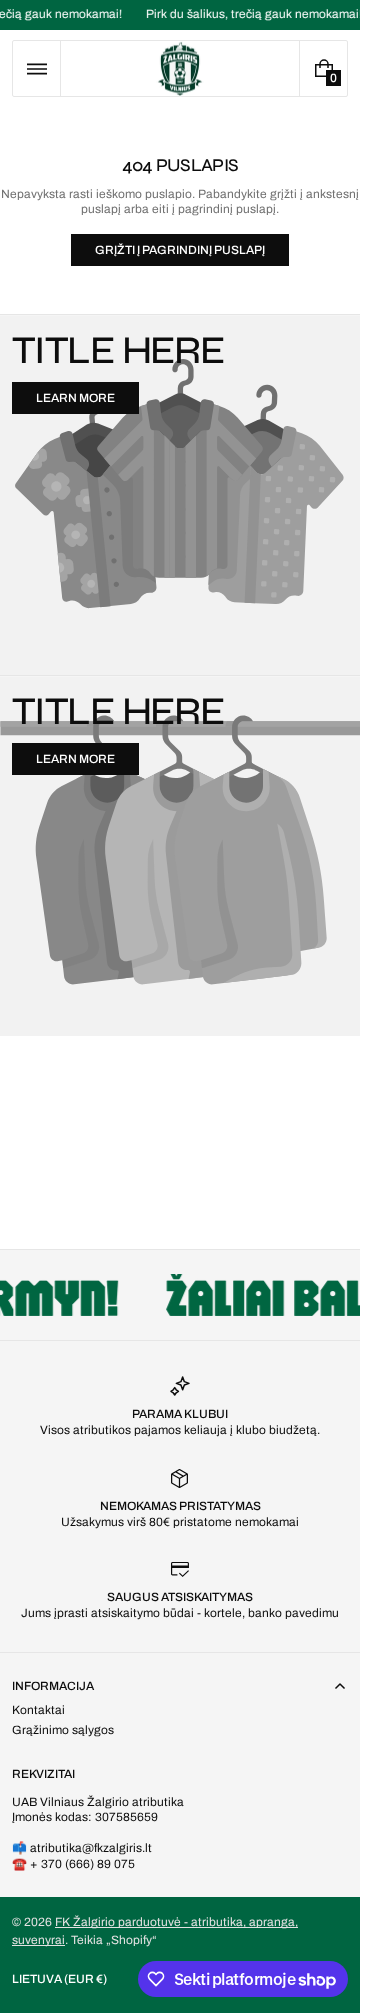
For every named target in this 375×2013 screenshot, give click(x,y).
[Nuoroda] (180, 15)
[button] (36, 68)
